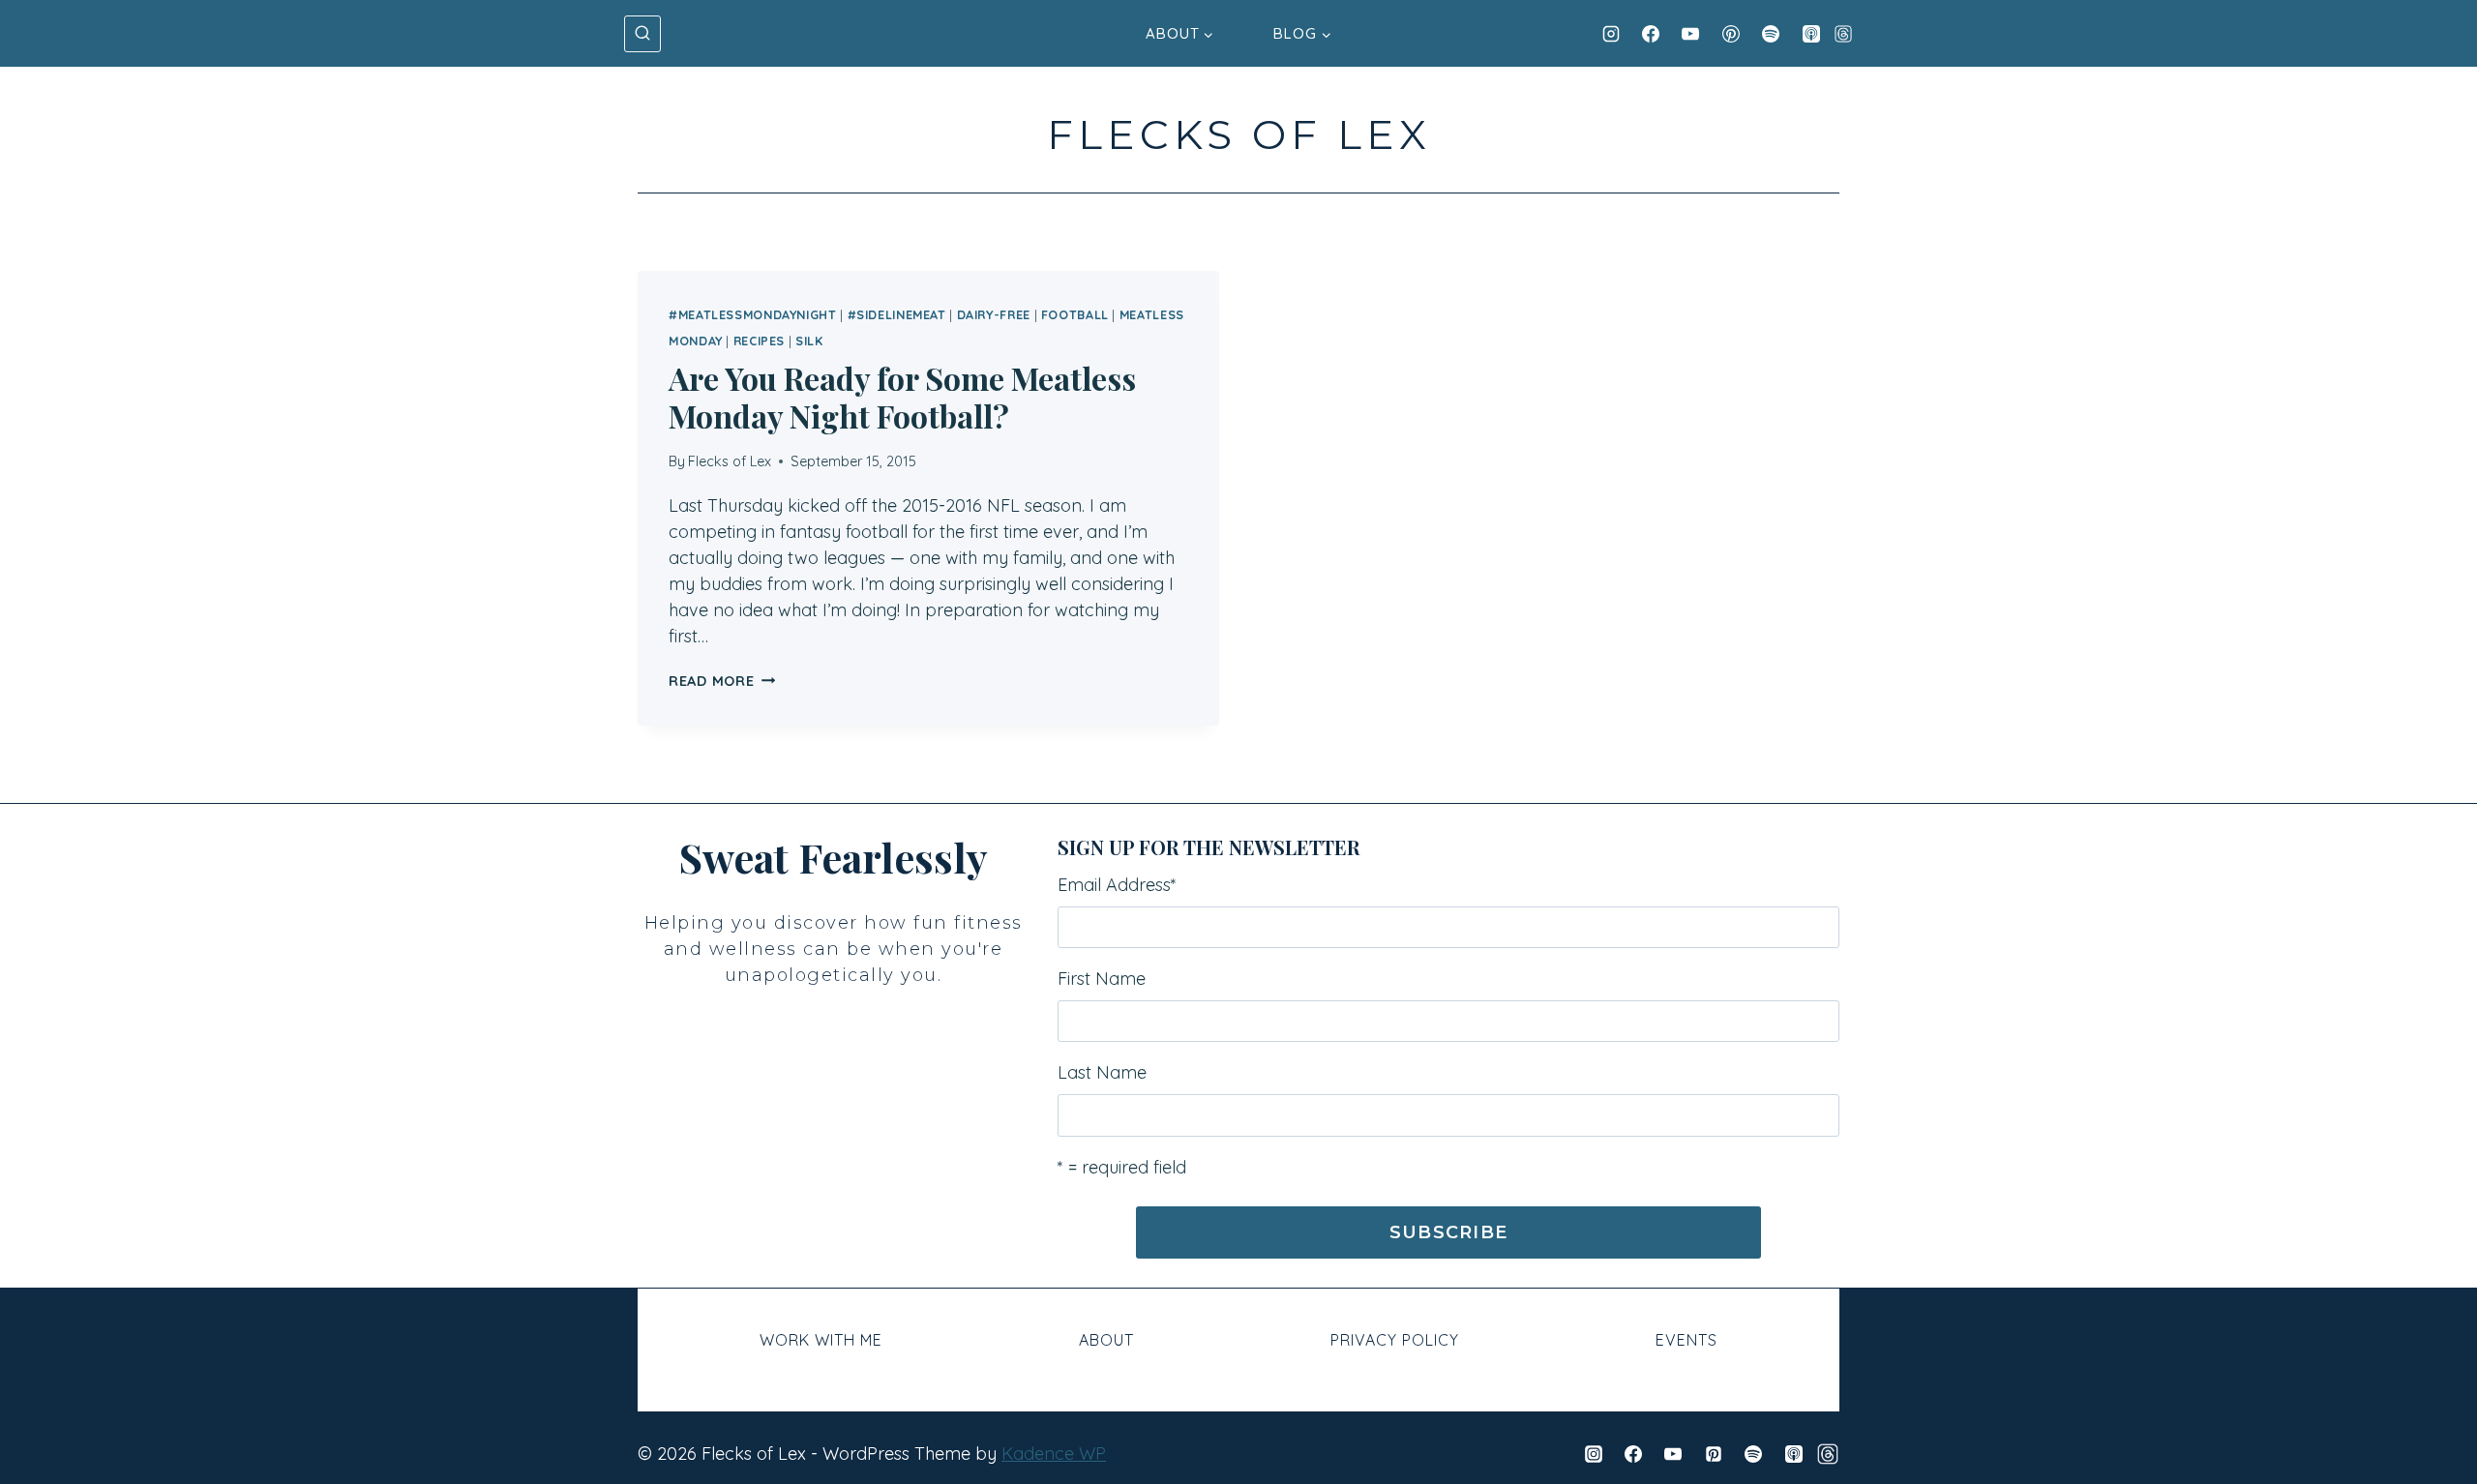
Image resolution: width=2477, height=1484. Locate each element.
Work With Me (821, 1340)
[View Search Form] (642, 34)
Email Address (1117, 885)
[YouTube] (1690, 34)
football (1075, 314)
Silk (809, 341)
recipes (759, 341)
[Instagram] (1611, 34)
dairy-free (994, 314)
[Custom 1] (1828, 1454)
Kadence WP (1054, 1454)
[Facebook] (1651, 34)
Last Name (1102, 1072)
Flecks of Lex (730, 461)
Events (1686, 1340)
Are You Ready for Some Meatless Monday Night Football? (902, 396)
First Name (1102, 979)
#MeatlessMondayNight (753, 314)
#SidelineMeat (897, 314)
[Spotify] (1771, 34)
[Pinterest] (1731, 34)
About (1106, 1340)
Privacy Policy (1395, 1340)
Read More (722, 681)
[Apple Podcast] (1811, 34)
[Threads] (1843, 34)
